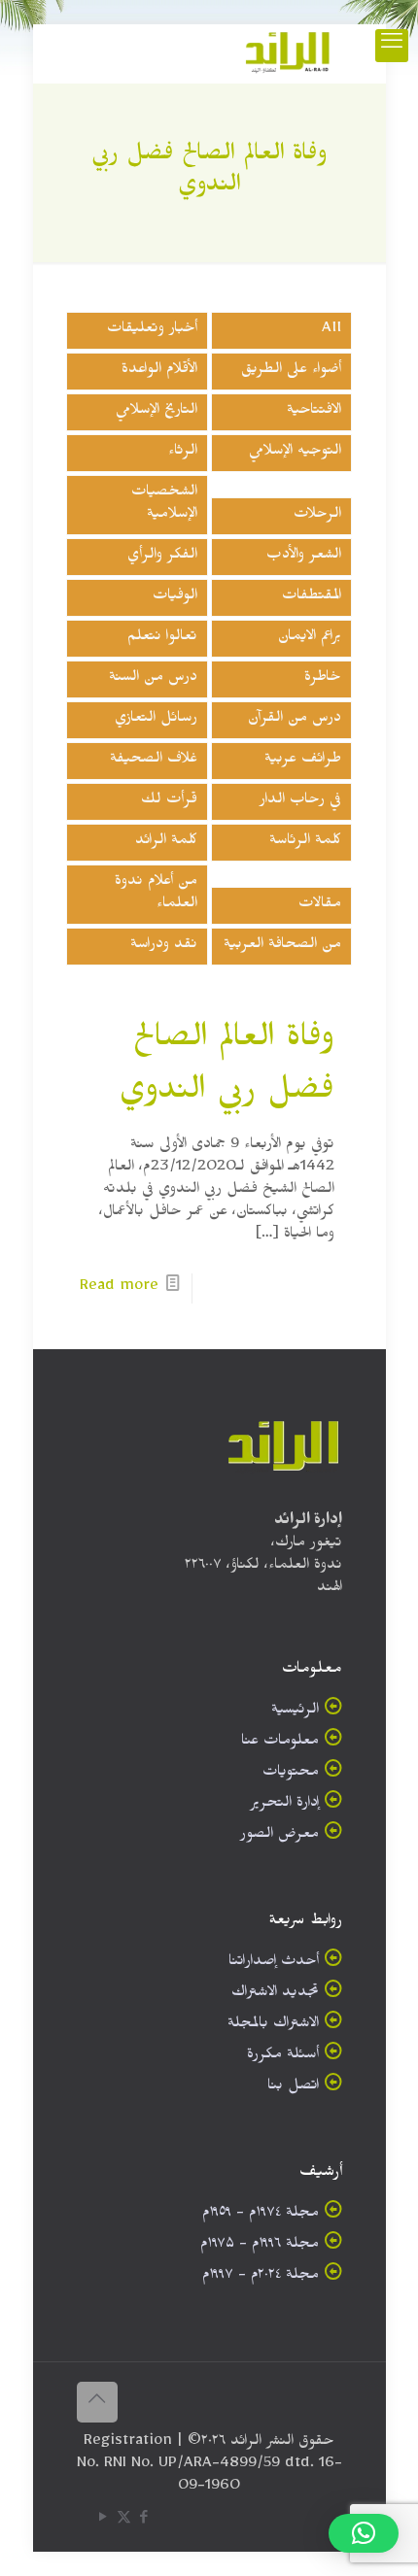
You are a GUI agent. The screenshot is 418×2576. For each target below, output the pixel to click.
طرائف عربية (303, 761)
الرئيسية (295, 1712)
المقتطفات (312, 598)
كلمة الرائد (166, 843)
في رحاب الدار (300, 802)
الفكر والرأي (162, 557)
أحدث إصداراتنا (274, 1964)
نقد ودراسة (164, 947)
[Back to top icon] (97, 2402)
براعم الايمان (310, 639)
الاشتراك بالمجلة (273, 2026)
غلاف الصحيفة (154, 761)
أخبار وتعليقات (152, 331)
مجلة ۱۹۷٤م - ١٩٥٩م (261, 2215)
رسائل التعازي (156, 720)
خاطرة (323, 679)
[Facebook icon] (144, 2521)
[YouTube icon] (104, 2521)
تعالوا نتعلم (162, 639)
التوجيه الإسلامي (295, 453)
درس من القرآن (295, 720)
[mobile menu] (392, 46)
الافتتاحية (314, 412)
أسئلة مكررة (283, 2057)
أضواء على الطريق (291, 372)
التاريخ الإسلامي (157, 412)
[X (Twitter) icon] (124, 2521)
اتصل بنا (293, 2088)
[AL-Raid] (288, 53)
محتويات (291, 1774)
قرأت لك (169, 802)
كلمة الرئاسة (305, 843)
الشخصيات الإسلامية (164, 505)
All (331, 331)
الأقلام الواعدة (159, 372)
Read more (119, 1288)
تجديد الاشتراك (275, 1995)
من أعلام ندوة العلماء (156, 895)
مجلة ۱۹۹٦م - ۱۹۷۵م (260, 2246)
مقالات (320, 906)
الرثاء (183, 453)
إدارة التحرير (284, 1805)
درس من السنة (153, 679)
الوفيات (175, 598)
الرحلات (317, 516)
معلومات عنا (280, 1743)
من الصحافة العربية (282, 947)
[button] (364, 2533)
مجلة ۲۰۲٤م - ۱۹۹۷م (261, 2277)
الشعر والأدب (304, 557)
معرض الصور (279, 1836)
